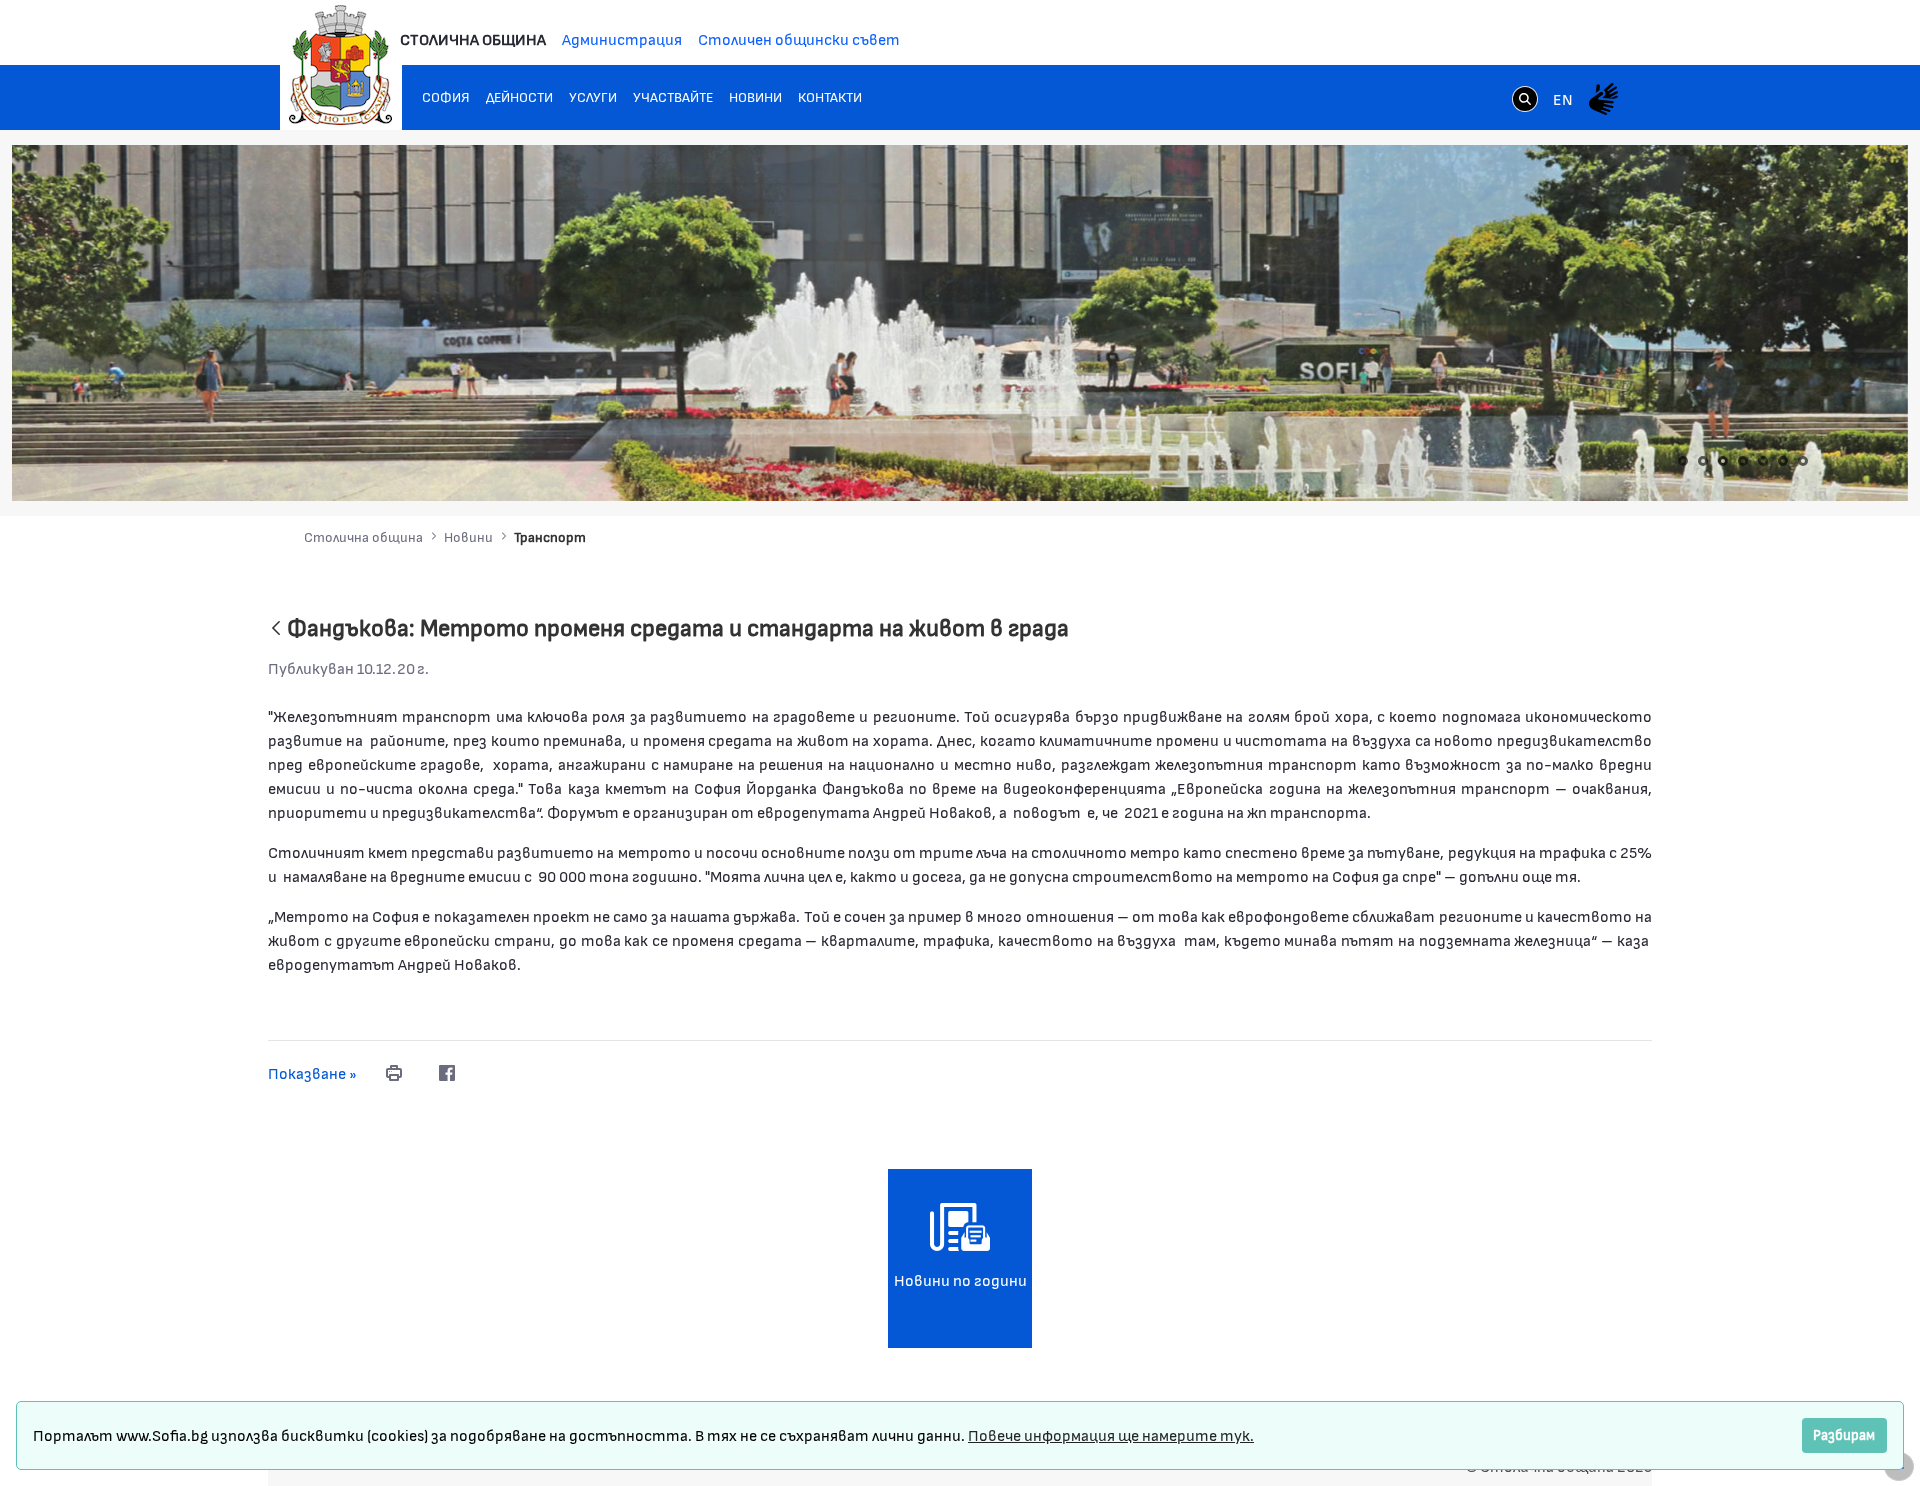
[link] (1525, 101)
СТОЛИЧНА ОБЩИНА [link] (473, 38)
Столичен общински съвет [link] (799, 38)
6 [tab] (1783, 461)
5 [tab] (1763, 461)
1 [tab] (1683, 461)
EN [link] (1563, 98)
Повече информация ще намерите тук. (1111, 1434)
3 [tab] (1723, 461)
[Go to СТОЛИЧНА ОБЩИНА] (341, 65)
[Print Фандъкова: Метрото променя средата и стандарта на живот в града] (394, 1073)
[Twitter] (487, 1073)
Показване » (312, 1072)
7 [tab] (1803, 461)
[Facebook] (447, 1073)
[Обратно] (276, 629)
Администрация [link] (622, 38)
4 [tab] (1743, 461)
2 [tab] (1703, 461)
